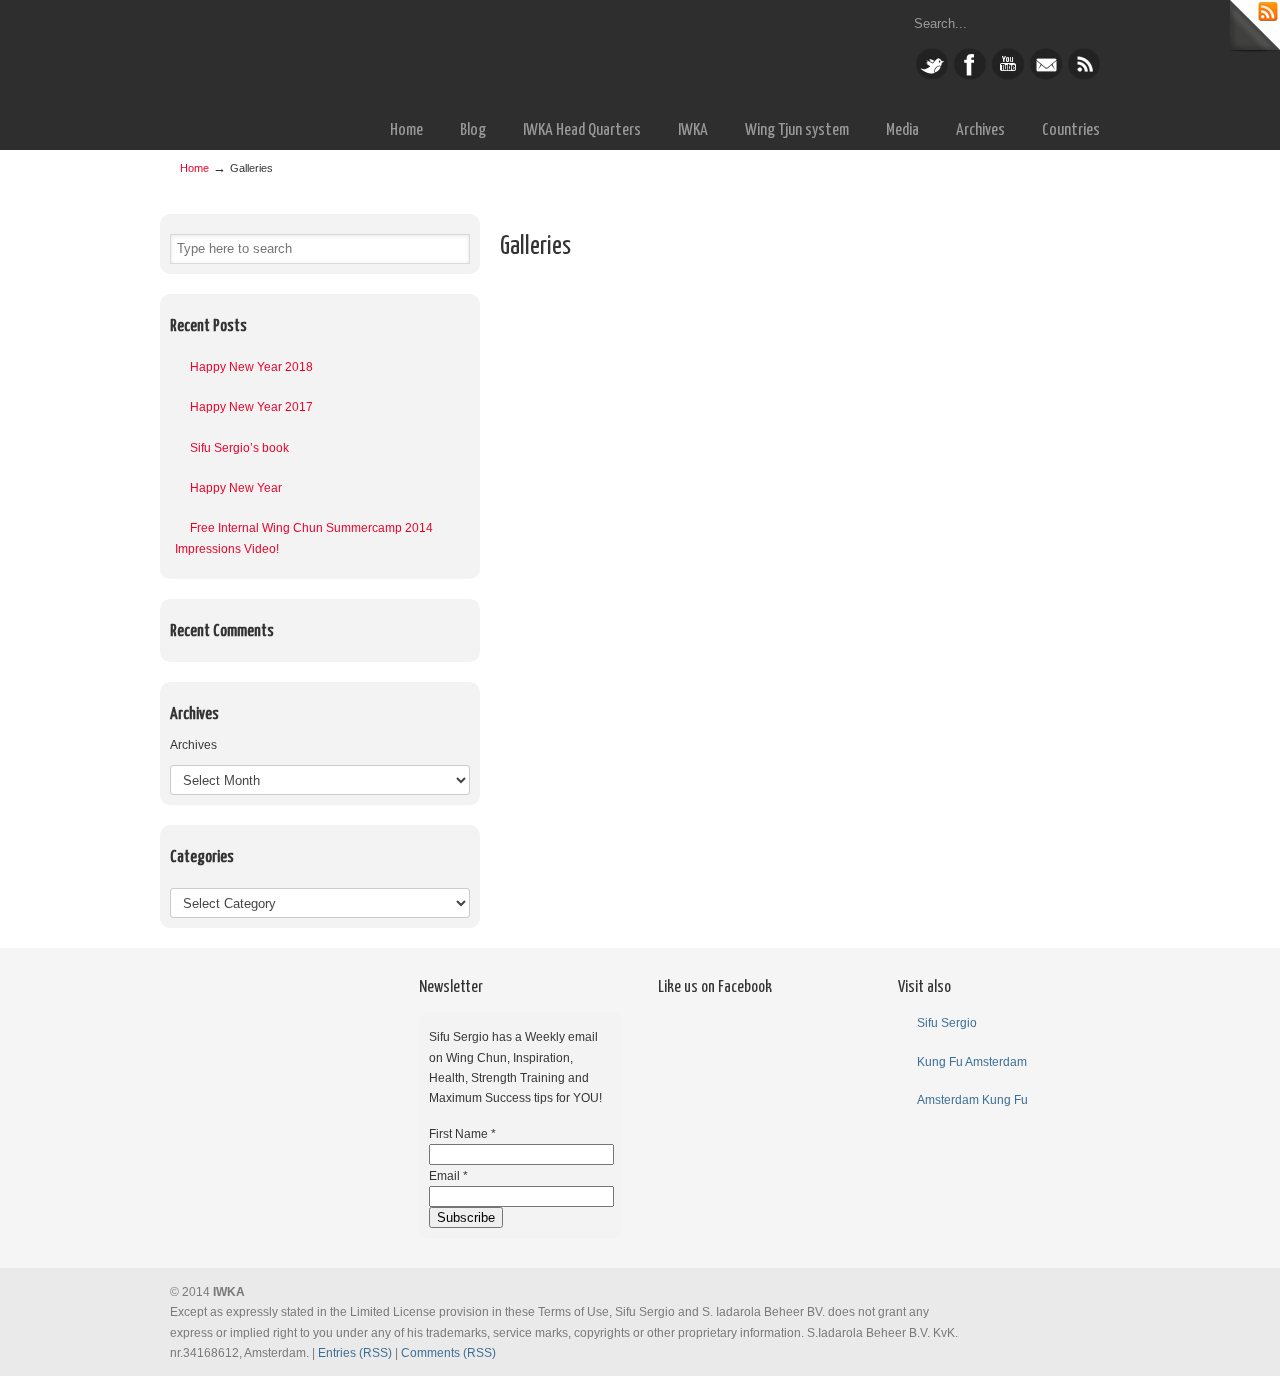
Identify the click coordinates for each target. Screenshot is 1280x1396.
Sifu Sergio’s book (239, 448)
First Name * (462, 1134)
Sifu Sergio (947, 1023)
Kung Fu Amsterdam (972, 1062)
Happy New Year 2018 (251, 367)
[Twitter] (932, 76)
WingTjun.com (430, 53)
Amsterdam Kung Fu (972, 1100)
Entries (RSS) (355, 1353)
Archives (193, 745)
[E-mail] (1046, 76)
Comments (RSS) (448, 1353)
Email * (448, 1176)
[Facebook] (970, 76)
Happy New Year (236, 488)
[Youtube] (1008, 76)
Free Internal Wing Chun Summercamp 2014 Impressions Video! (304, 538)
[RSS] (1084, 76)
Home (194, 168)
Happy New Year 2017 (251, 407)
